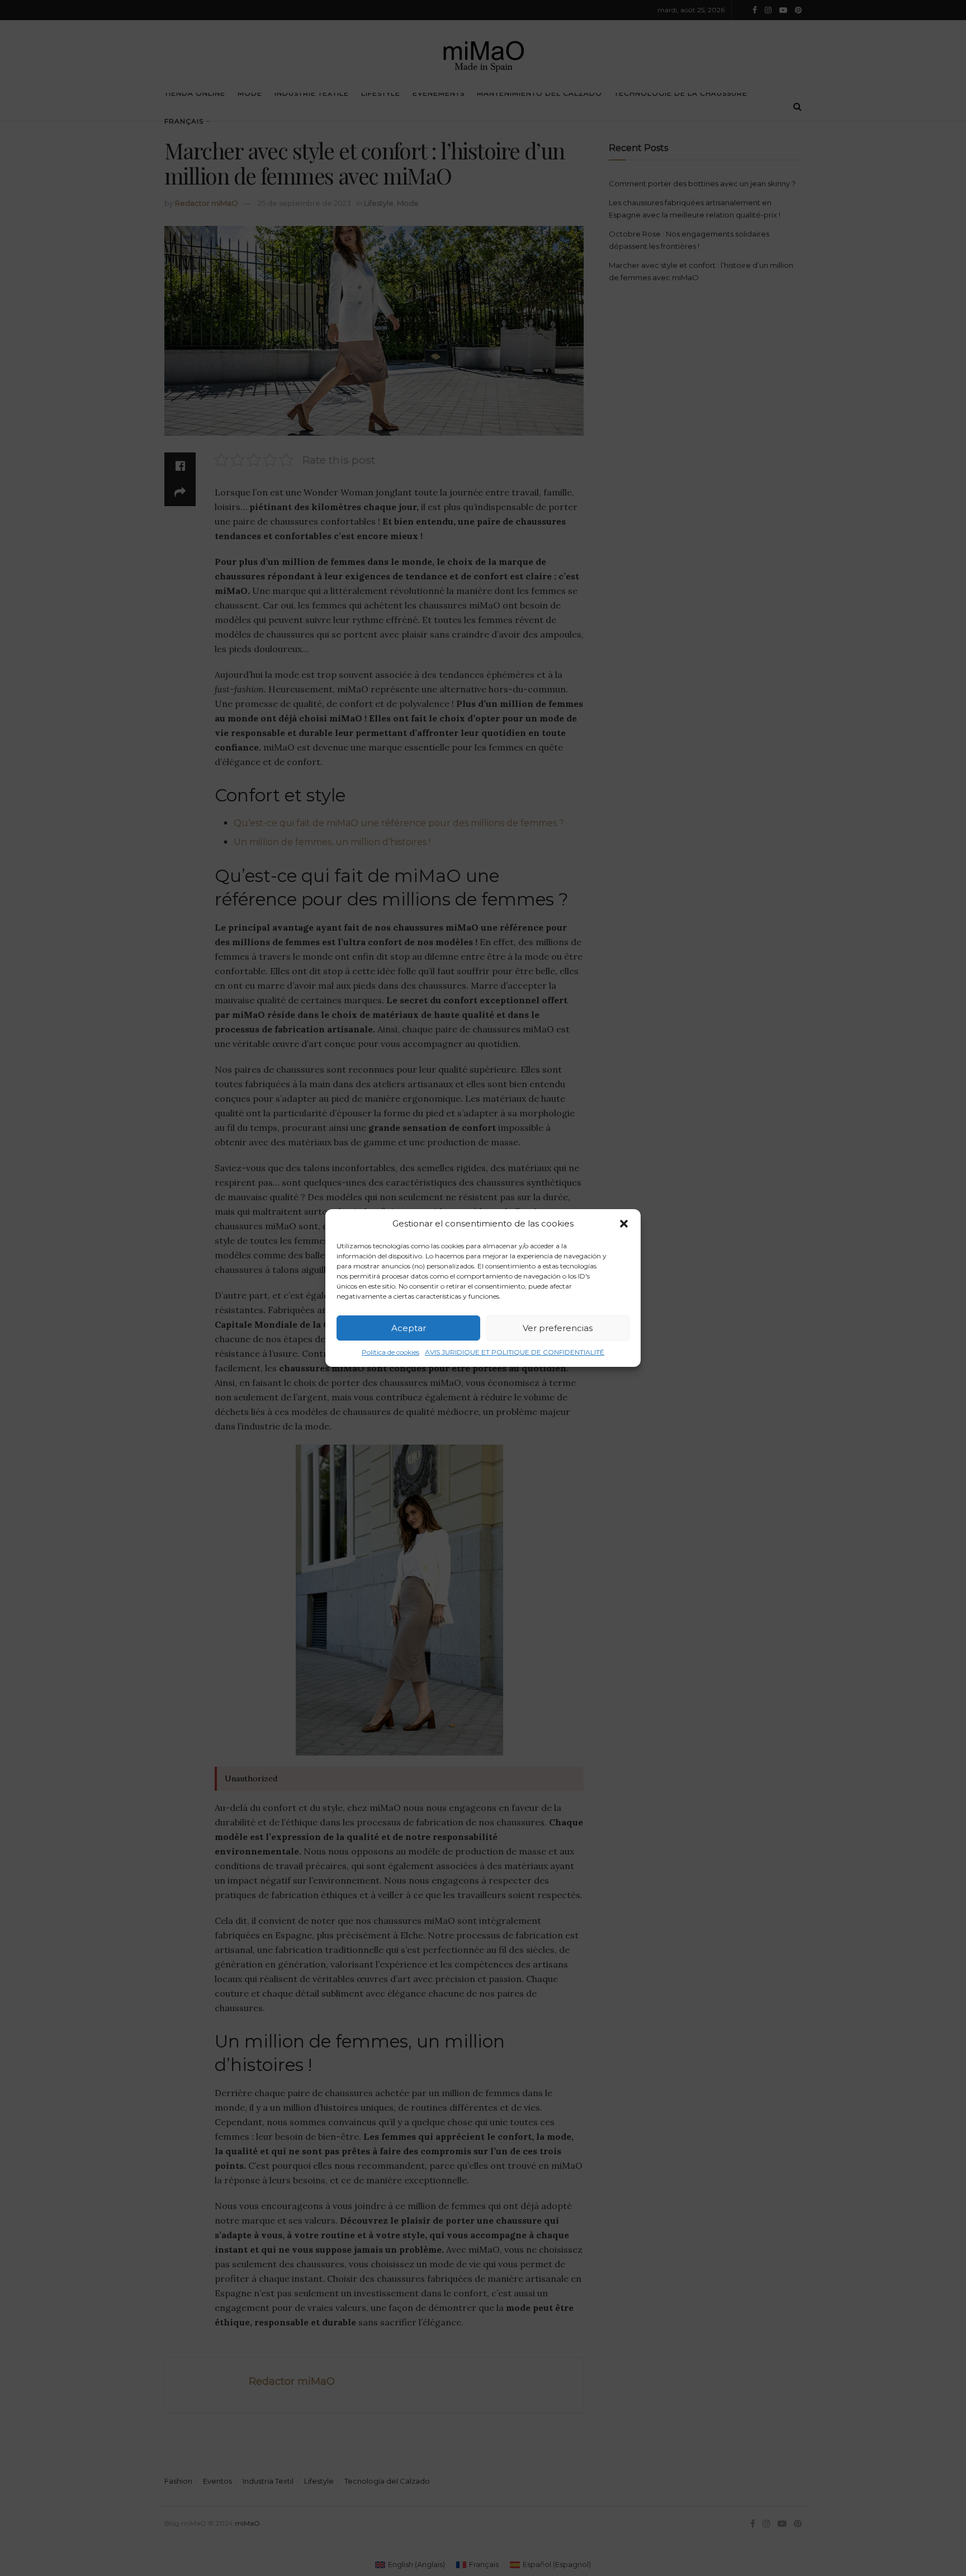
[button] (624, 1224)
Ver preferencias (558, 1328)
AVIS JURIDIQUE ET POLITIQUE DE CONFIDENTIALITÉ (515, 1352)
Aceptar (409, 1328)
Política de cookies (390, 1352)
